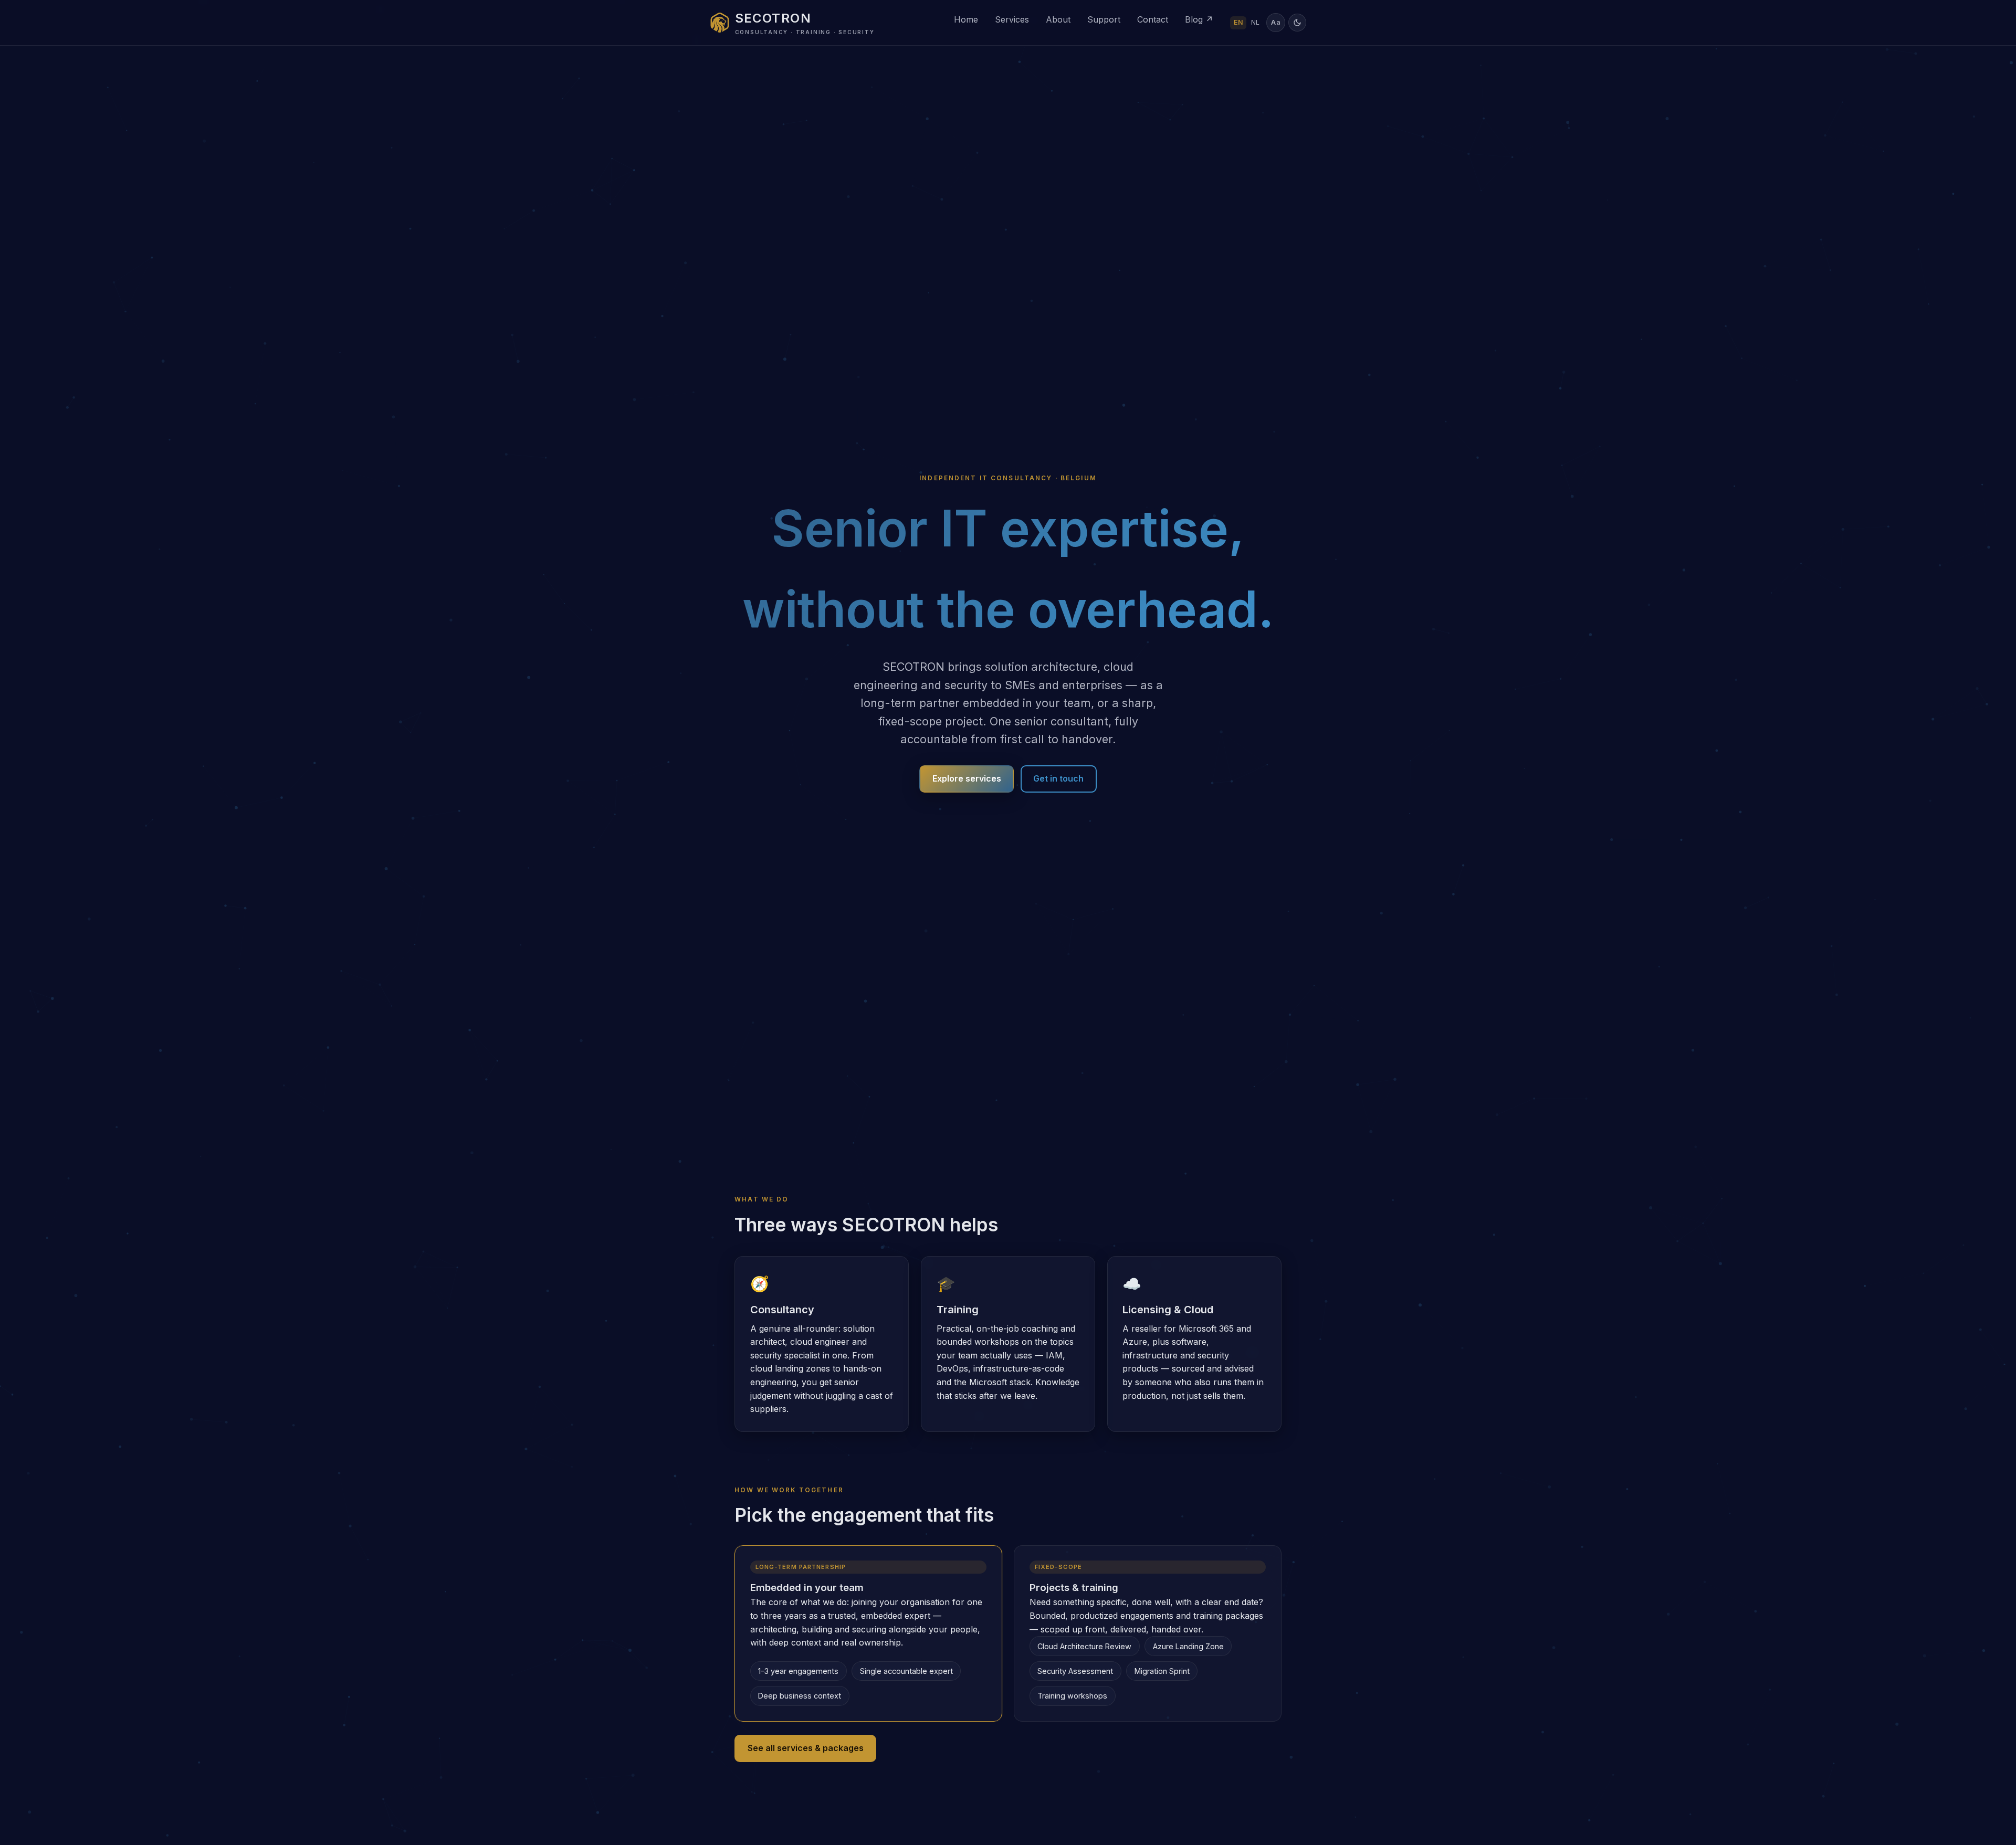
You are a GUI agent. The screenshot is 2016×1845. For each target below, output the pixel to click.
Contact (1153, 19)
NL (1255, 22)
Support (1104, 19)
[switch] (1297, 23)
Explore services (967, 778)
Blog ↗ (1199, 19)
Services (1012, 19)
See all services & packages (806, 1748)
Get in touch (1058, 778)
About (1058, 19)
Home (966, 19)
